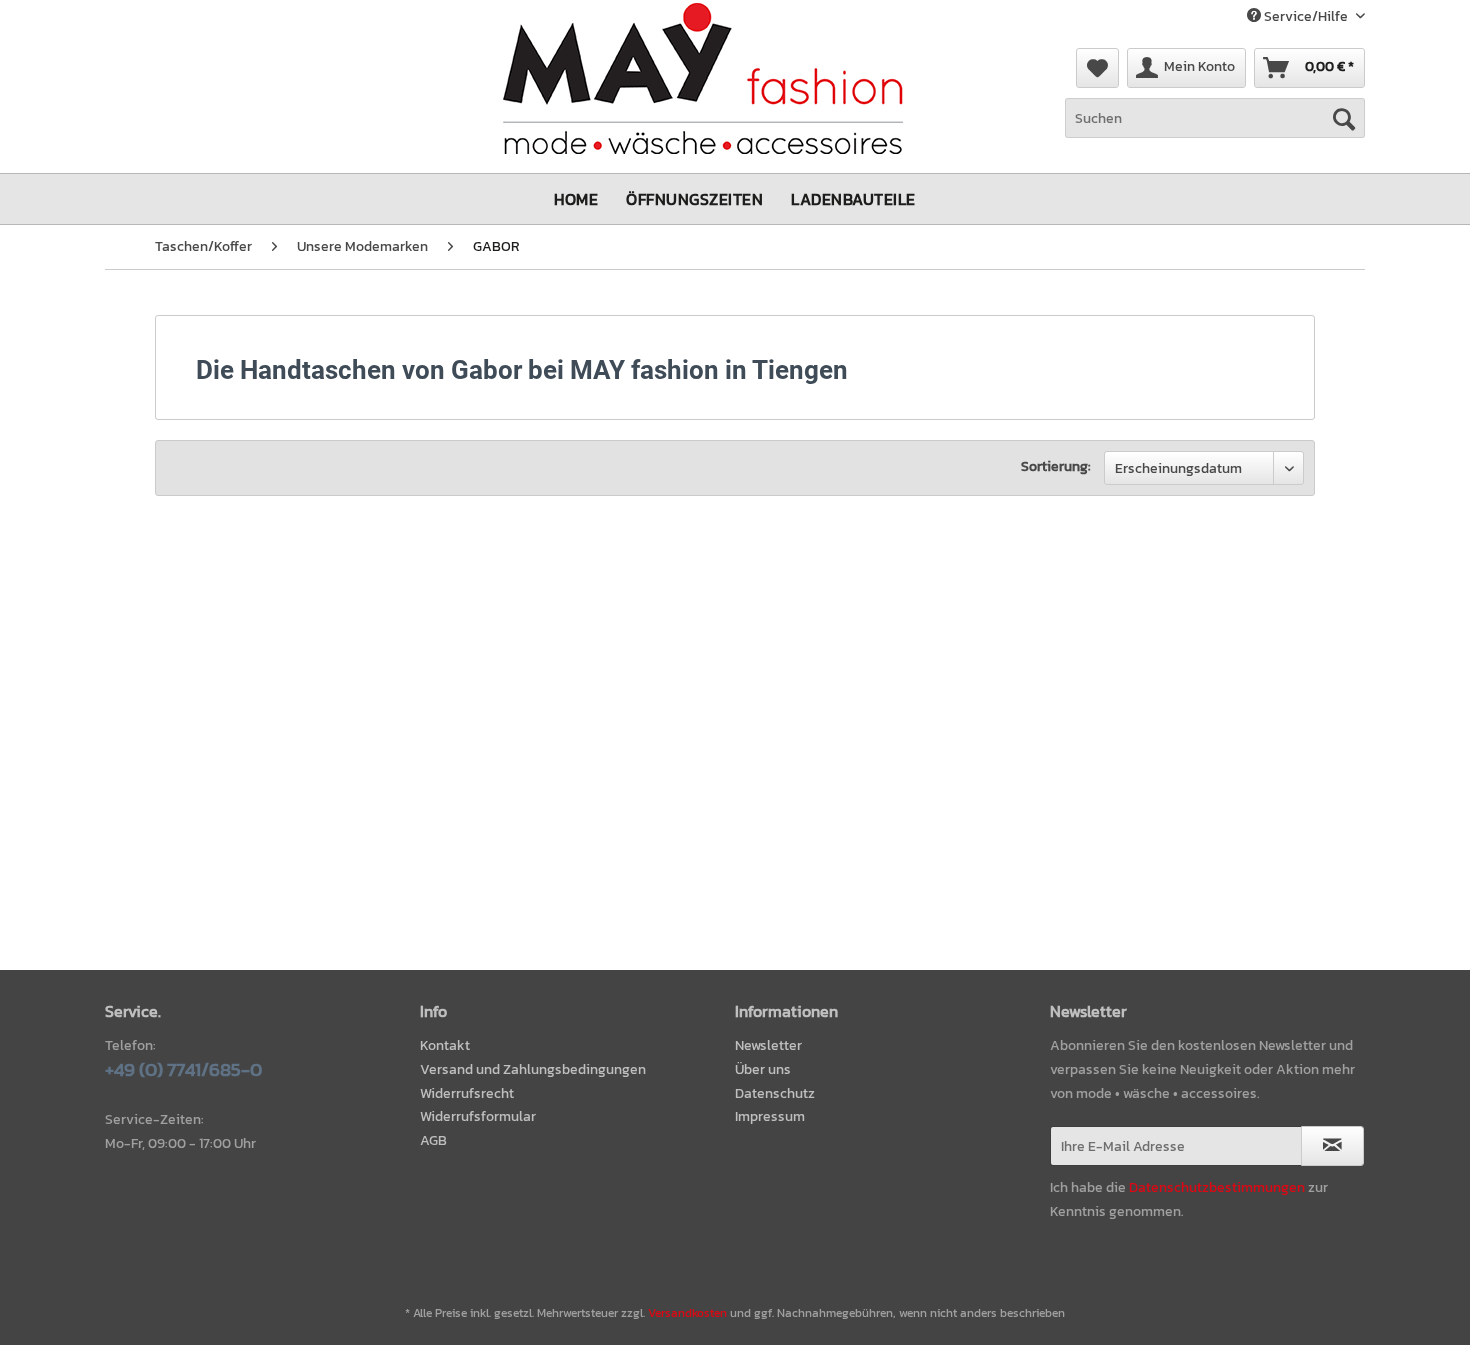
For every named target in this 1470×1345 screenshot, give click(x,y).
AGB (433, 1140)
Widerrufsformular (478, 1116)
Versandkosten (687, 1313)
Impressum (770, 1116)
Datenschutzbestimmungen (1217, 1187)
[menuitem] (1097, 68)
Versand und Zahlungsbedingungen (533, 1069)
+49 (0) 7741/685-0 (183, 1069)
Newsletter (768, 1045)
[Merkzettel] (1097, 68)
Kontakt (445, 1045)
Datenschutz (775, 1093)
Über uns (763, 1069)
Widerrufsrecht (467, 1093)
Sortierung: (1056, 466)
